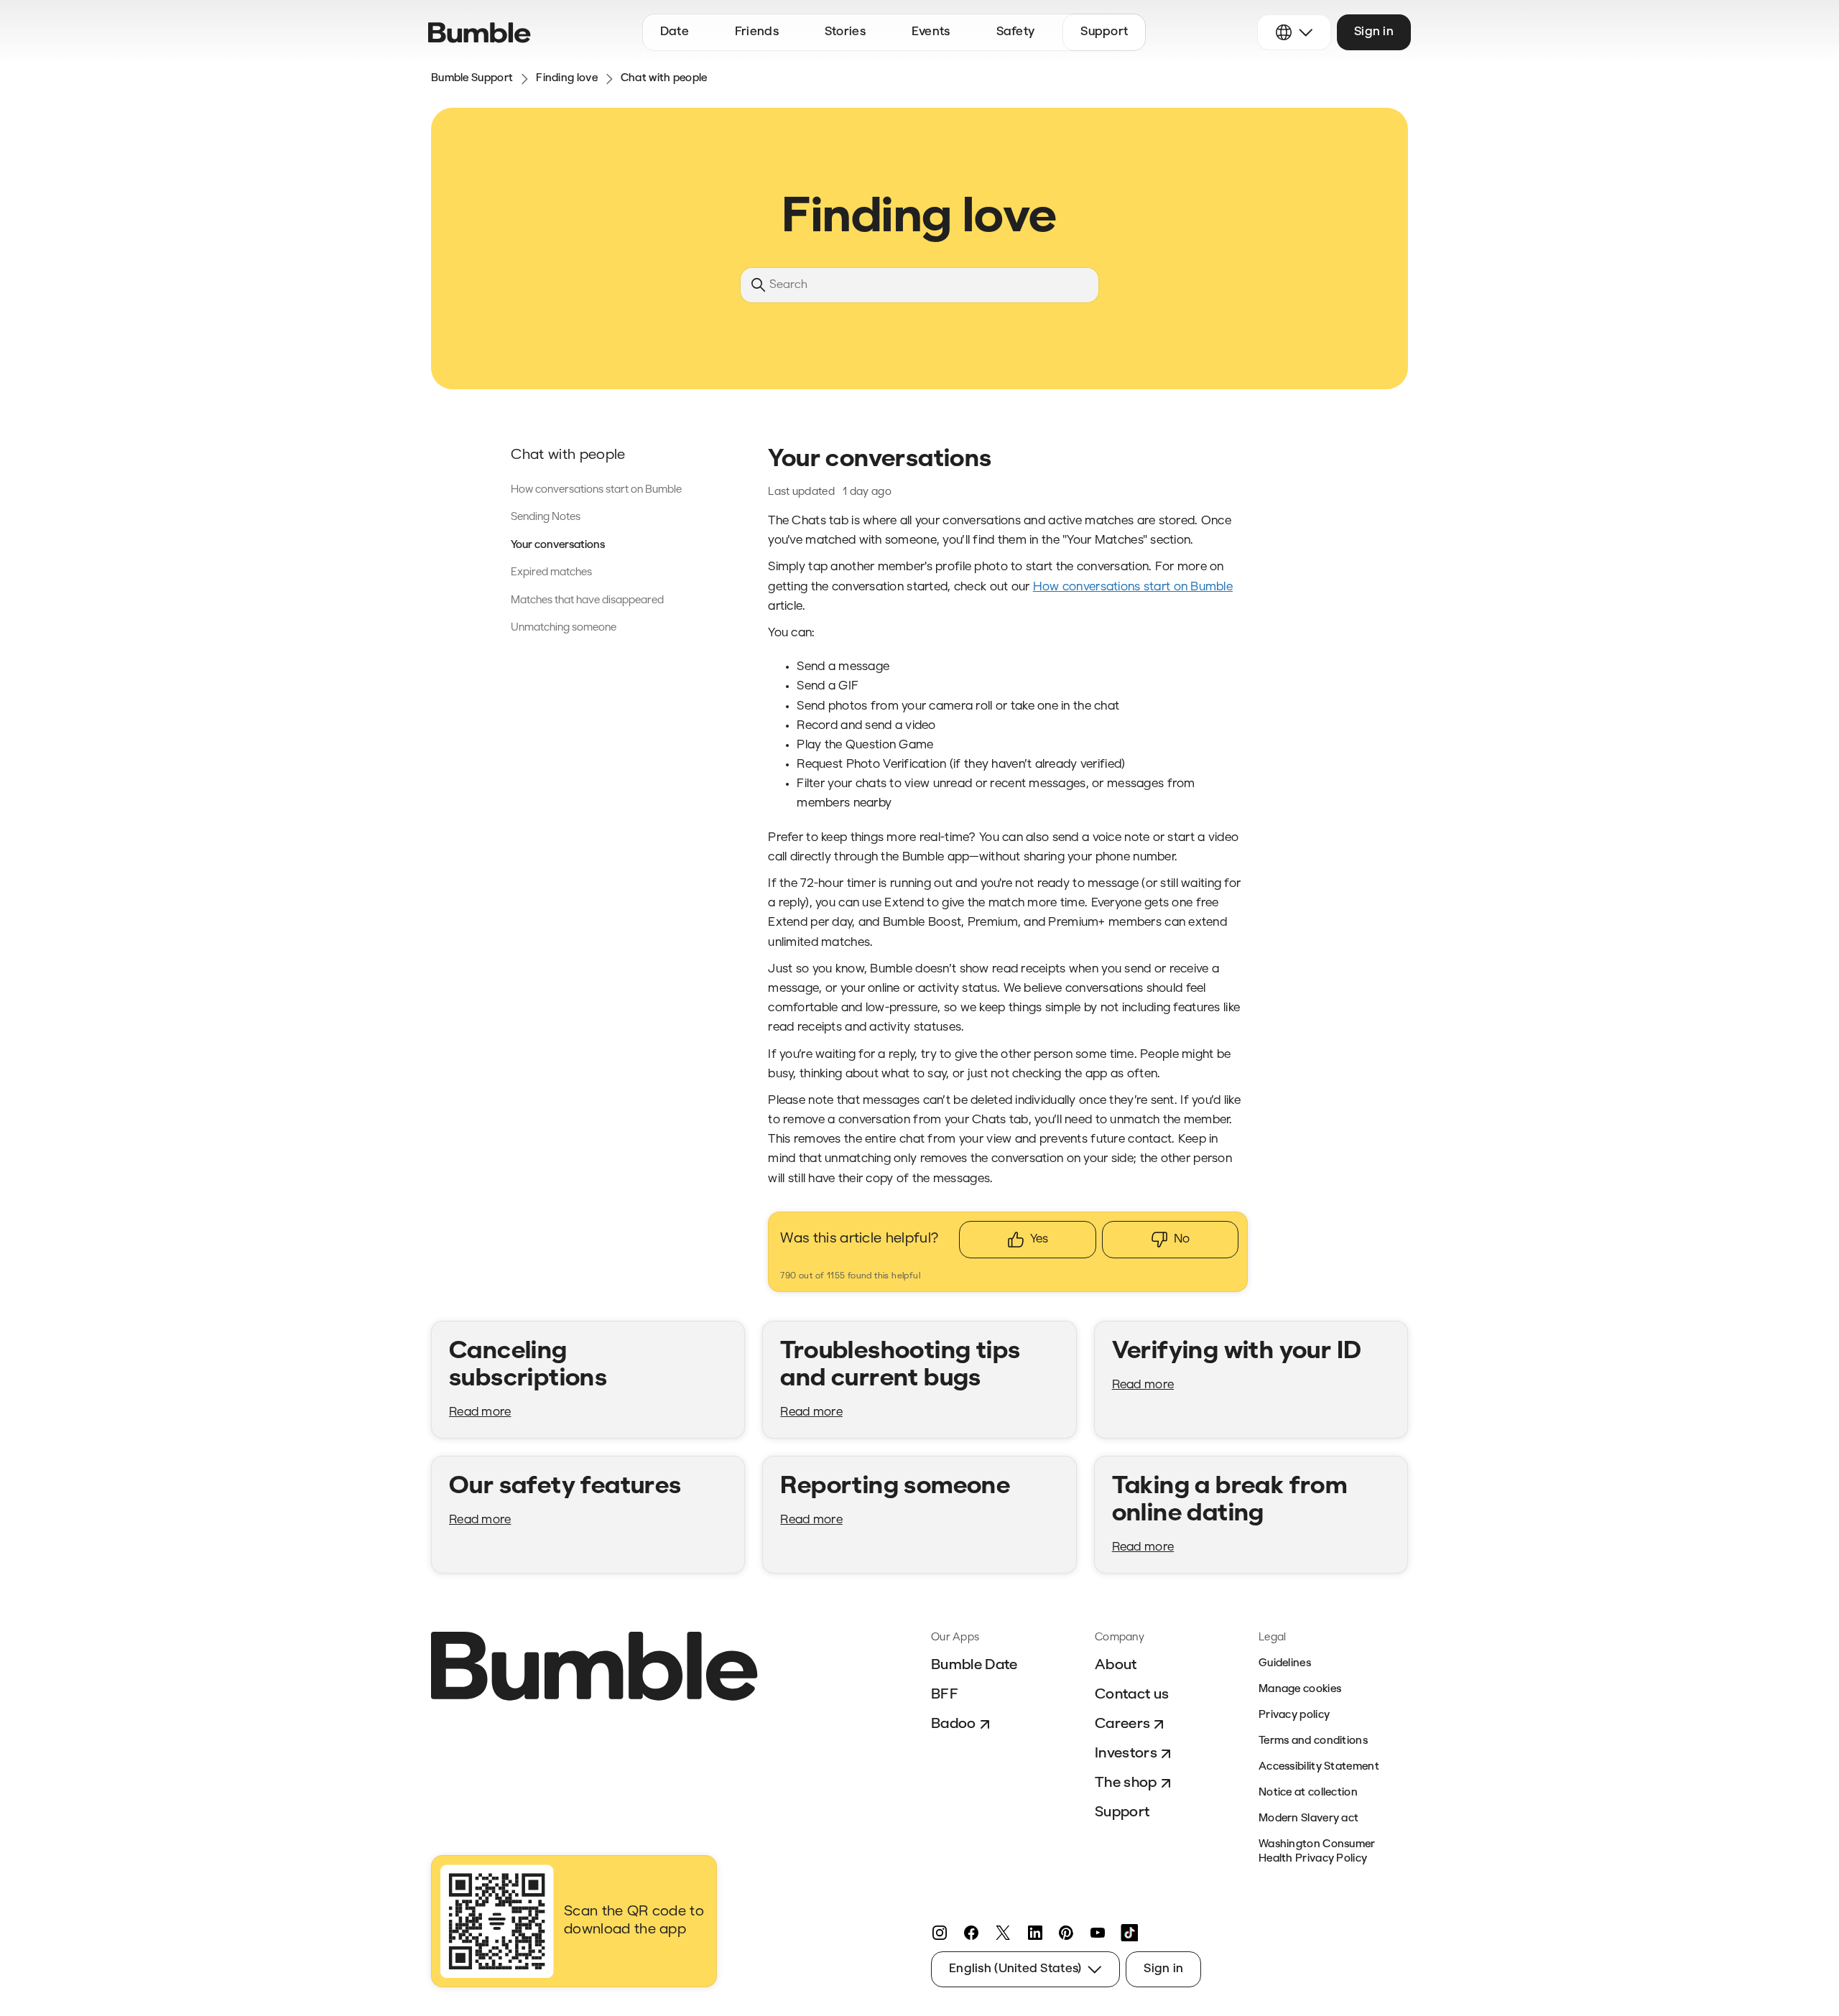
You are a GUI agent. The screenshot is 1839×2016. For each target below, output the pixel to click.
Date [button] (675, 32)
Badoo (954, 1724)
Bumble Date (974, 1666)
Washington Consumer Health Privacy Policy (1317, 1852)
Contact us (1132, 1695)
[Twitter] (1003, 1933)
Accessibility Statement (1319, 1767)
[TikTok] (1129, 1933)
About (1116, 1666)
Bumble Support (472, 79)
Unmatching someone (564, 628)
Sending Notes (546, 517)
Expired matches (551, 573)
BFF (945, 1695)
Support (1122, 1813)
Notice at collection (1308, 1793)
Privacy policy (1294, 1715)
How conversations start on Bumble (596, 490)
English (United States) (1015, 1969)
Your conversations (558, 545)
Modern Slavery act (1308, 1819)
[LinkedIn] (1034, 1933)
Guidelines (1285, 1664)
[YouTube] (1098, 1933)
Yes (1039, 1239)
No (1182, 1239)
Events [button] (931, 32)
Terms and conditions (1313, 1741)
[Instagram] (940, 1933)
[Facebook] (971, 1933)
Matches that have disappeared (587, 601)
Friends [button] (757, 32)
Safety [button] (1016, 32)
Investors (1126, 1754)
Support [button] (1104, 32)
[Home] (480, 33)
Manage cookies (1300, 1690)
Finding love (567, 79)
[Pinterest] (1066, 1933)
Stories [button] (845, 32)
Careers (1122, 1724)
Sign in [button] (1374, 32)
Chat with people (664, 79)
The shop (1126, 1783)
